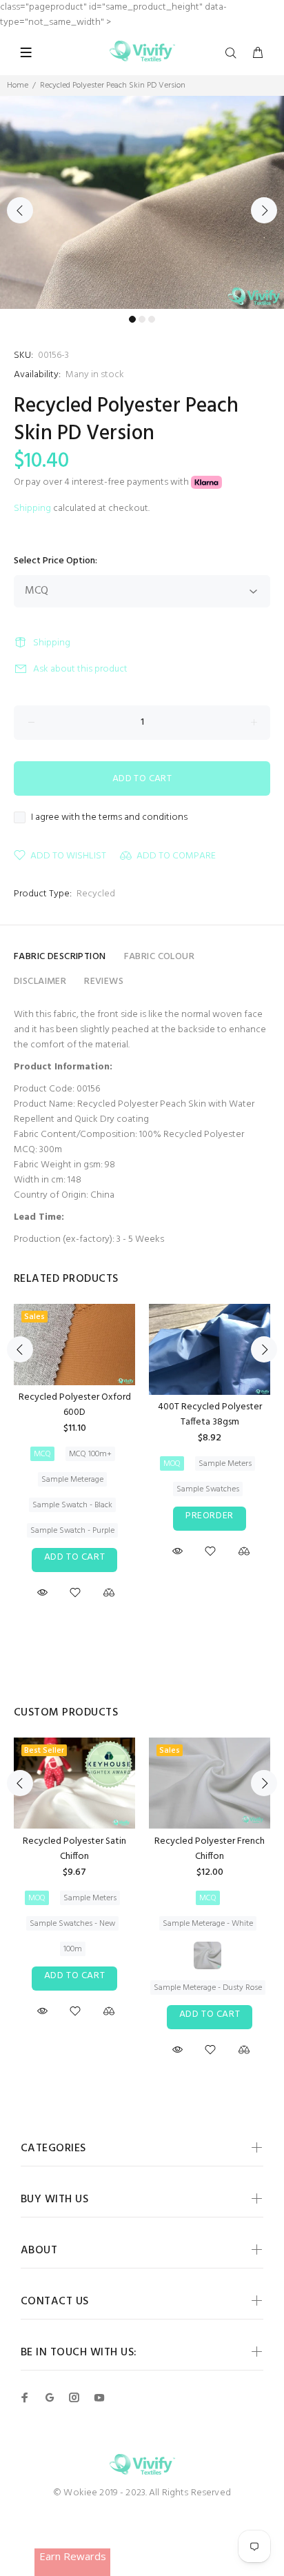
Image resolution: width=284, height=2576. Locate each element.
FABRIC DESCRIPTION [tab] (60, 957)
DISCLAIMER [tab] (40, 982)
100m (73, 1949)
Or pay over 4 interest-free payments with (102, 482)
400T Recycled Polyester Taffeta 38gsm (210, 1415)
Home (18, 85)
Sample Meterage (72, 1480)
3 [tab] (152, 319)
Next (264, 210)
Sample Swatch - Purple (72, 1531)
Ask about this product (80, 669)
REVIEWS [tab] (104, 982)
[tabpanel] (142, 202)
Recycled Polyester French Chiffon (210, 1849)
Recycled (96, 894)
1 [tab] (132, 319)
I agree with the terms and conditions (109, 818)
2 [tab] (142, 319)
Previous (20, 210)
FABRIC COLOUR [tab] (159, 957)
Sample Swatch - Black (72, 1505)
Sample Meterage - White (208, 1924)
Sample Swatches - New (72, 1924)
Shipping (32, 509)
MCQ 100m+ (90, 1454)
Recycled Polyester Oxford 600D (75, 1405)
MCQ (42, 1454)
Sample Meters (225, 1464)
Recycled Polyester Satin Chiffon (74, 1849)
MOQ (172, 1464)
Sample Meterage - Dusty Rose (208, 1988)
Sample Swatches (208, 1489)
